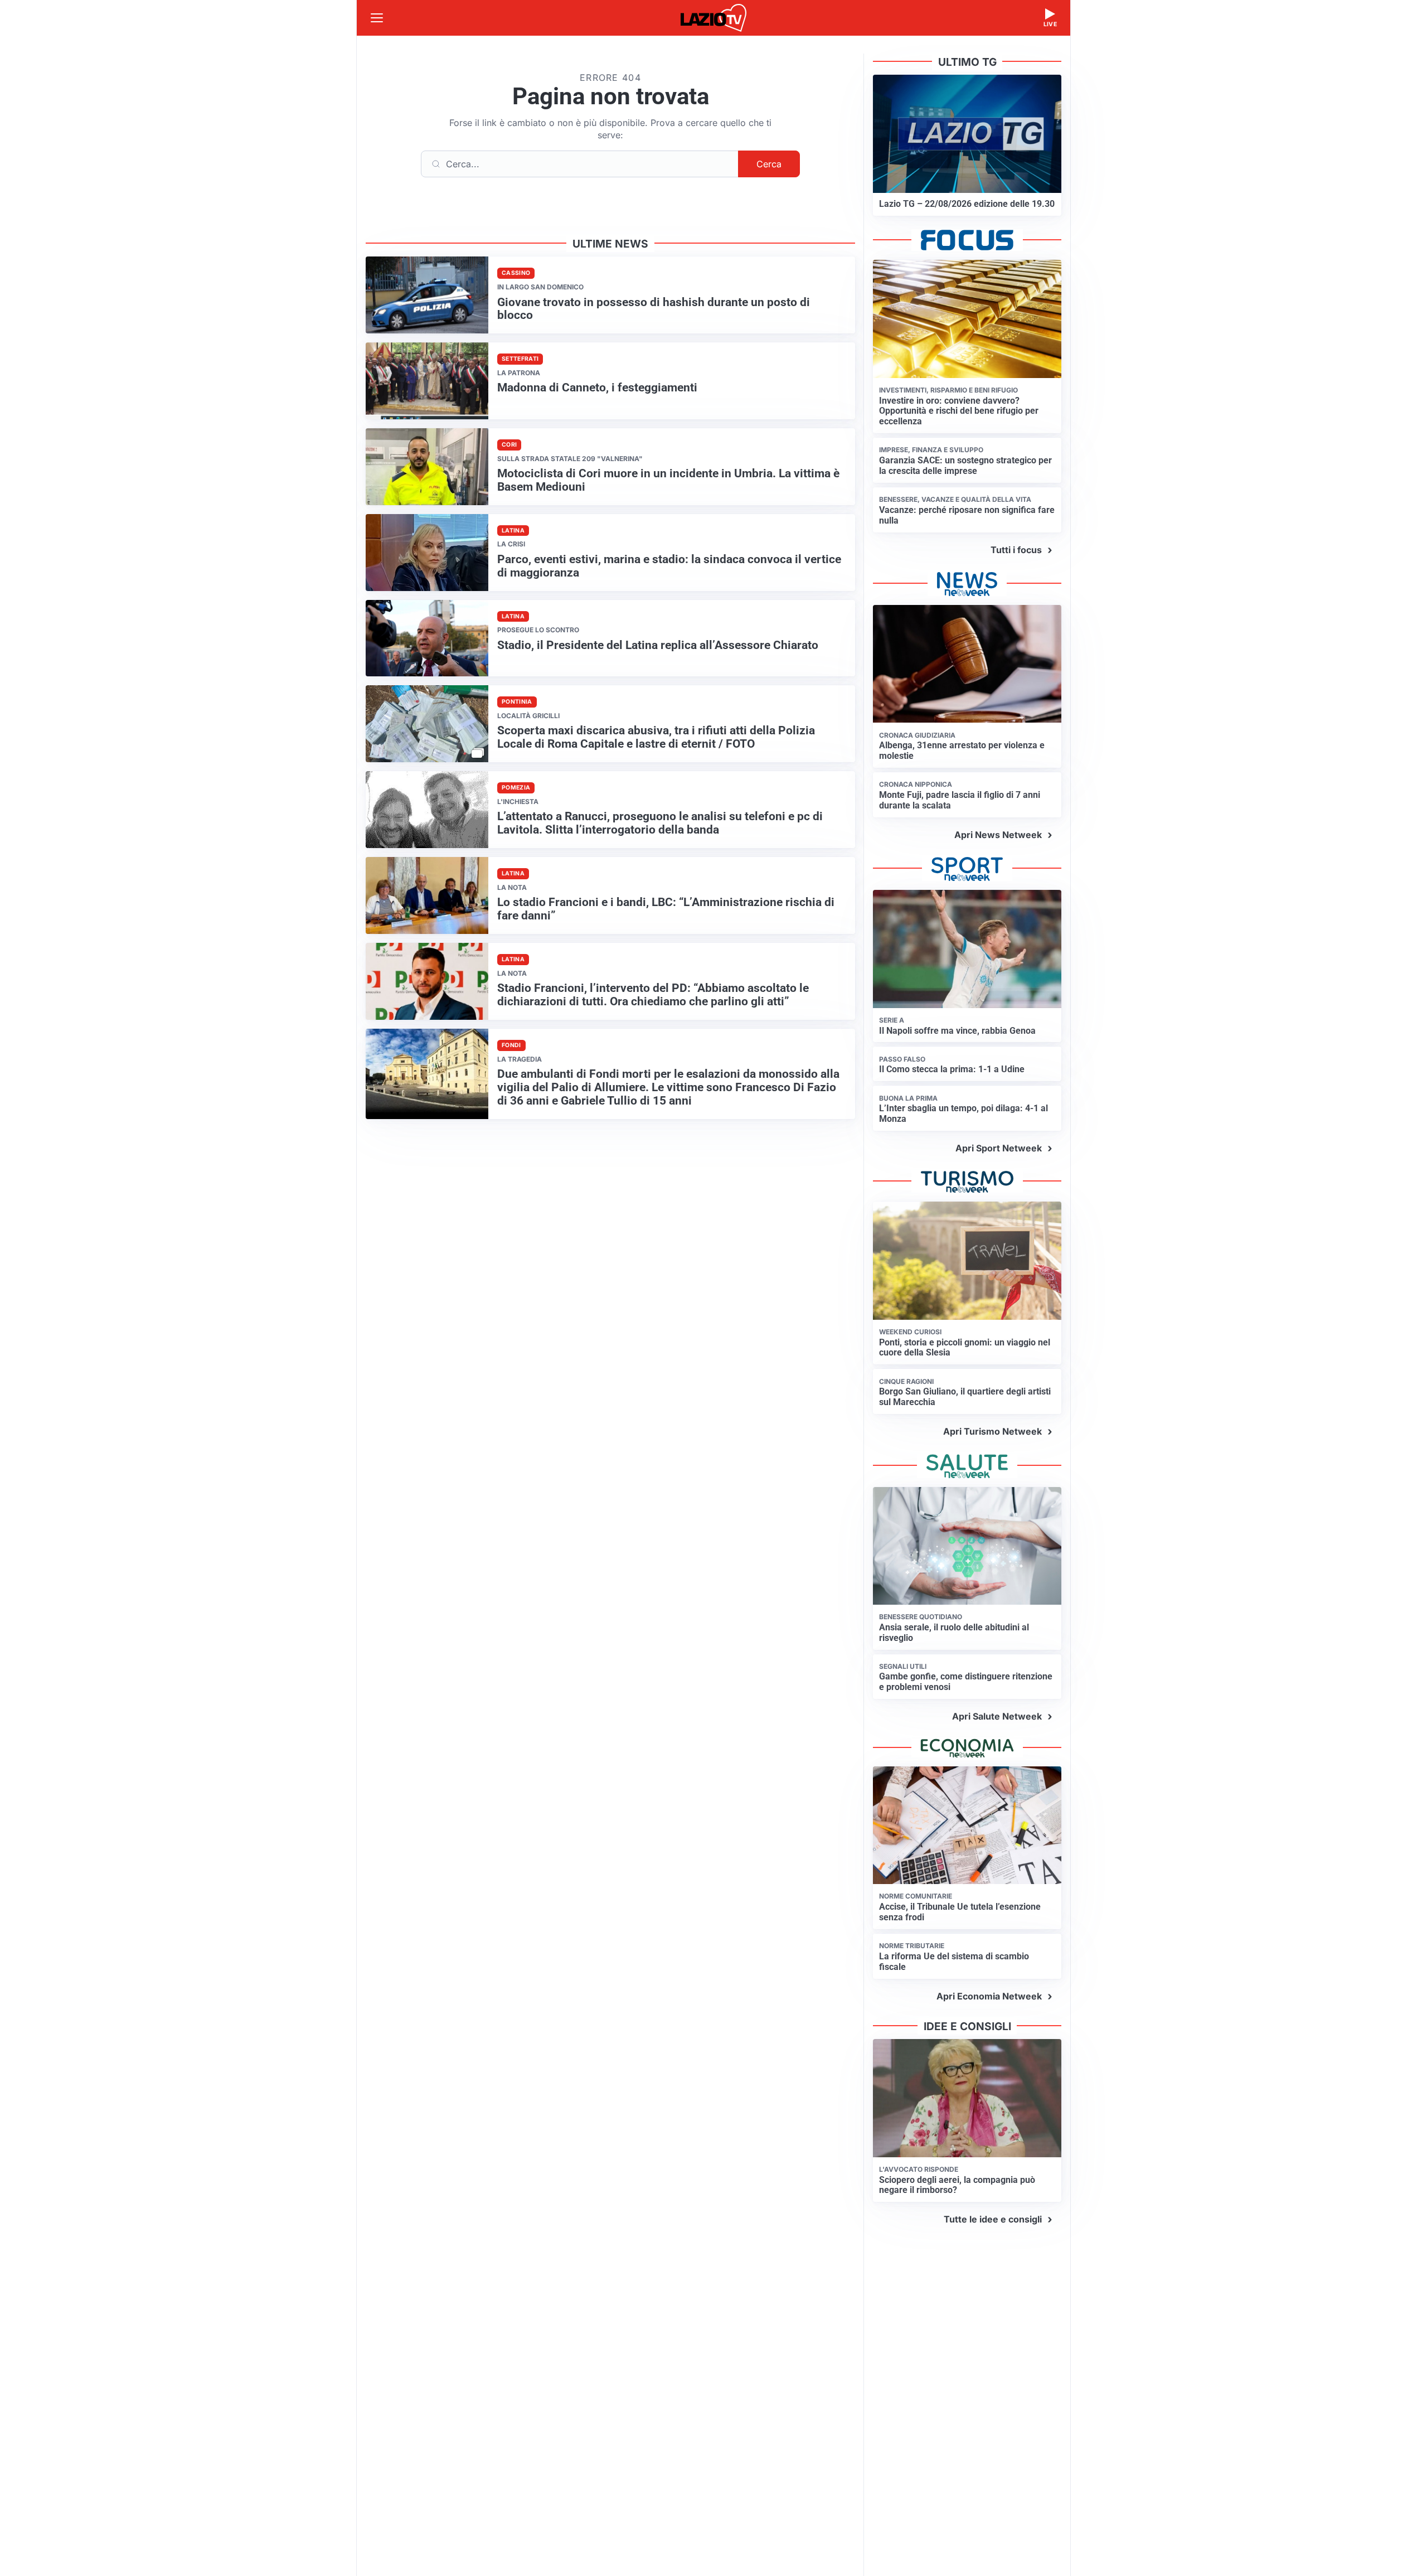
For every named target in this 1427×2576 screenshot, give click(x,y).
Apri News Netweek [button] (998, 835)
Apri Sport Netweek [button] (999, 1148)
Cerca (769, 164)
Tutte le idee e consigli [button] (993, 2219)
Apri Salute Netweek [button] (997, 1716)
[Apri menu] (377, 18)
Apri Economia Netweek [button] (989, 1996)
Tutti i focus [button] (1016, 550)
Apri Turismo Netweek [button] (992, 1431)
